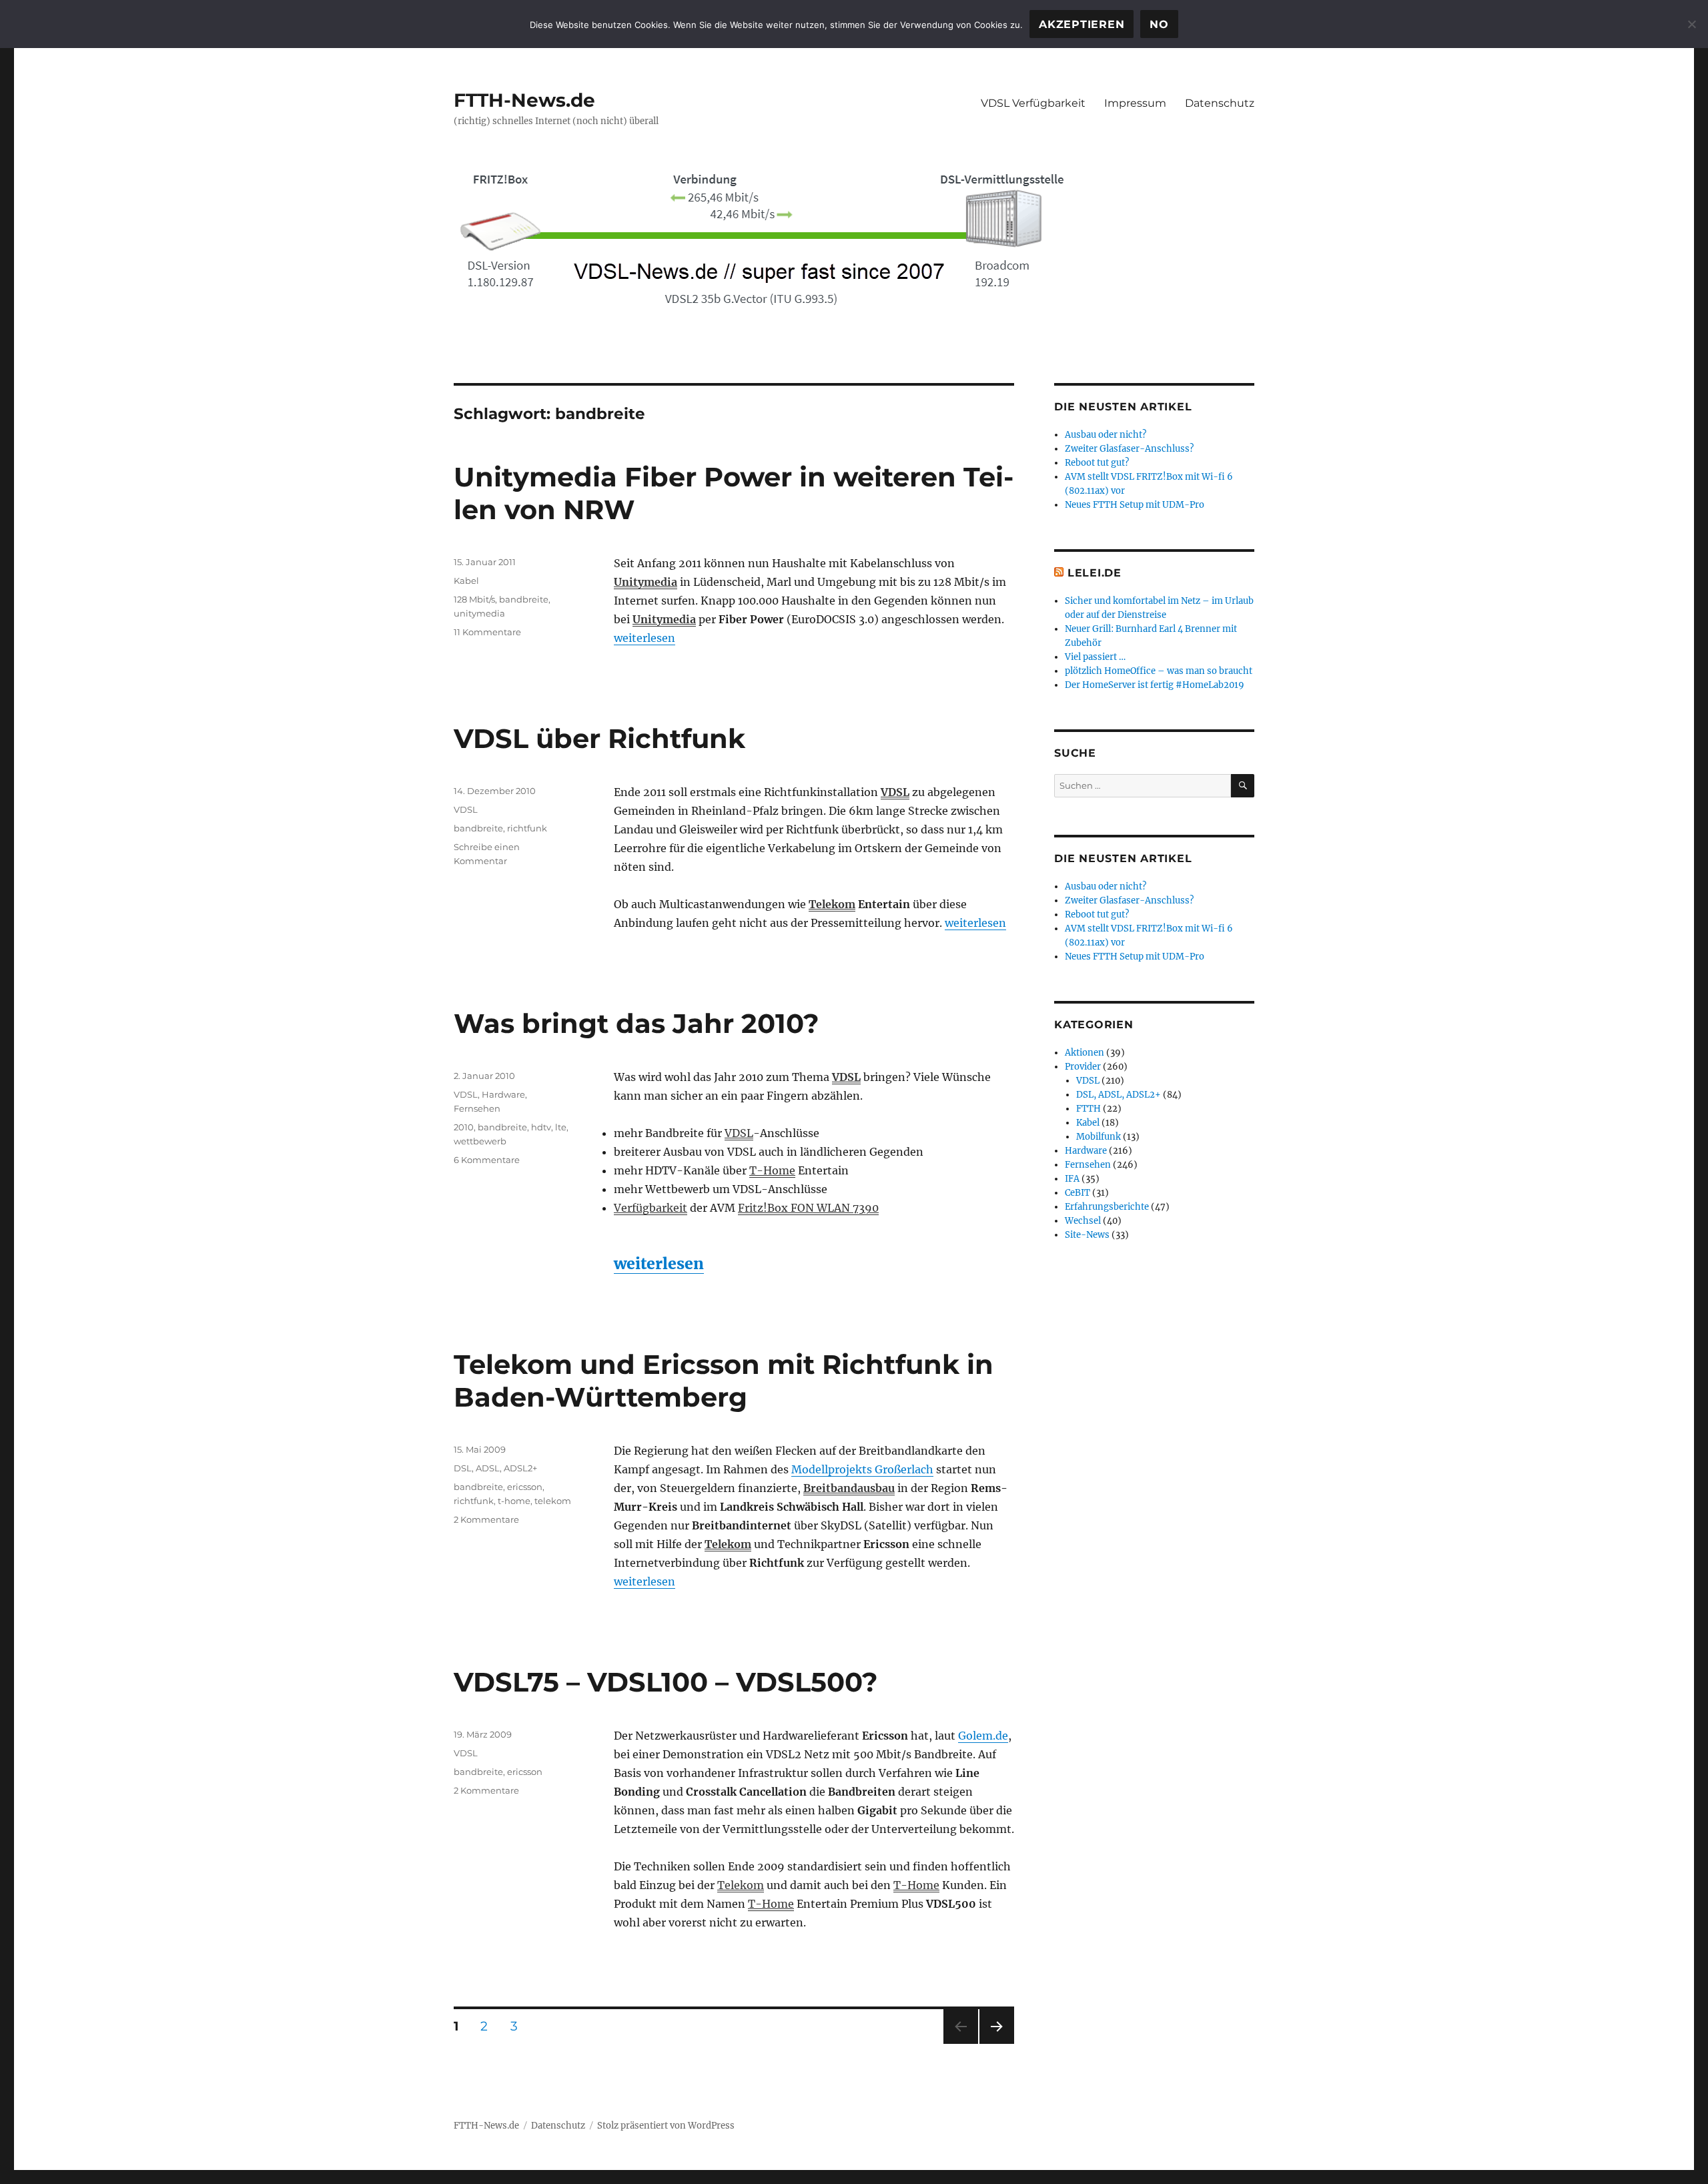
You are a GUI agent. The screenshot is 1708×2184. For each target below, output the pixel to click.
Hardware (503, 1094)
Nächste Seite (997, 2044)
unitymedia (479, 613)
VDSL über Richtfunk (599, 738)
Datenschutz (1220, 103)
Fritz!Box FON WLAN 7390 (808, 1208)
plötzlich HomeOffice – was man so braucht (1159, 671)
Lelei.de (1095, 573)
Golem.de (983, 1736)
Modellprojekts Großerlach (862, 1469)
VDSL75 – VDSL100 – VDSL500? (666, 1682)
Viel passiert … (1095, 657)
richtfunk (527, 828)
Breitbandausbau (849, 1488)
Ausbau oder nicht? (1106, 435)
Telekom (832, 904)
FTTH (1089, 1109)
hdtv (541, 1127)
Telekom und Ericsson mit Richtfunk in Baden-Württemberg (724, 1381)
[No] (1691, 24)
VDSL (895, 792)
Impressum (1135, 103)
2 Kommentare (486, 1519)
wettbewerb (480, 1141)
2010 (464, 1127)
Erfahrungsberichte (1107, 1207)
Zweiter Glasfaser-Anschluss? (1129, 449)
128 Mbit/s (474, 599)
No (1159, 24)
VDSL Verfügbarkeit (1033, 103)
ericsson (525, 1487)
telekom (553, 1501)
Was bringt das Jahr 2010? (636, 1023)
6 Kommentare (487, 1160)
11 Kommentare (487, 632)
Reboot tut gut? (1097, 463)
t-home (514, 1501)
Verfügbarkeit (651, 1208)
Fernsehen (477, 1108)
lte (561, 1127)
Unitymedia (646, 582)
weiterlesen (645, 638)
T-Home (772, 1170)
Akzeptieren (1082, 24)
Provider (1083, 1067)
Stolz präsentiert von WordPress (666, 2126)
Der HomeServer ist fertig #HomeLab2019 (1155, 685)
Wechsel (1083, 1221)
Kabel (466, 581)
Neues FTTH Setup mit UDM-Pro (1135, 505)
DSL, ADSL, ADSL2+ (495, 1468)
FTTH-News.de (524, 100)
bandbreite (524, 599)
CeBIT (1078, 1193)
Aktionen (1085, 1053)
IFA (1072, 1179)
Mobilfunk (1099, 1137)
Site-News (1087, 1235)
